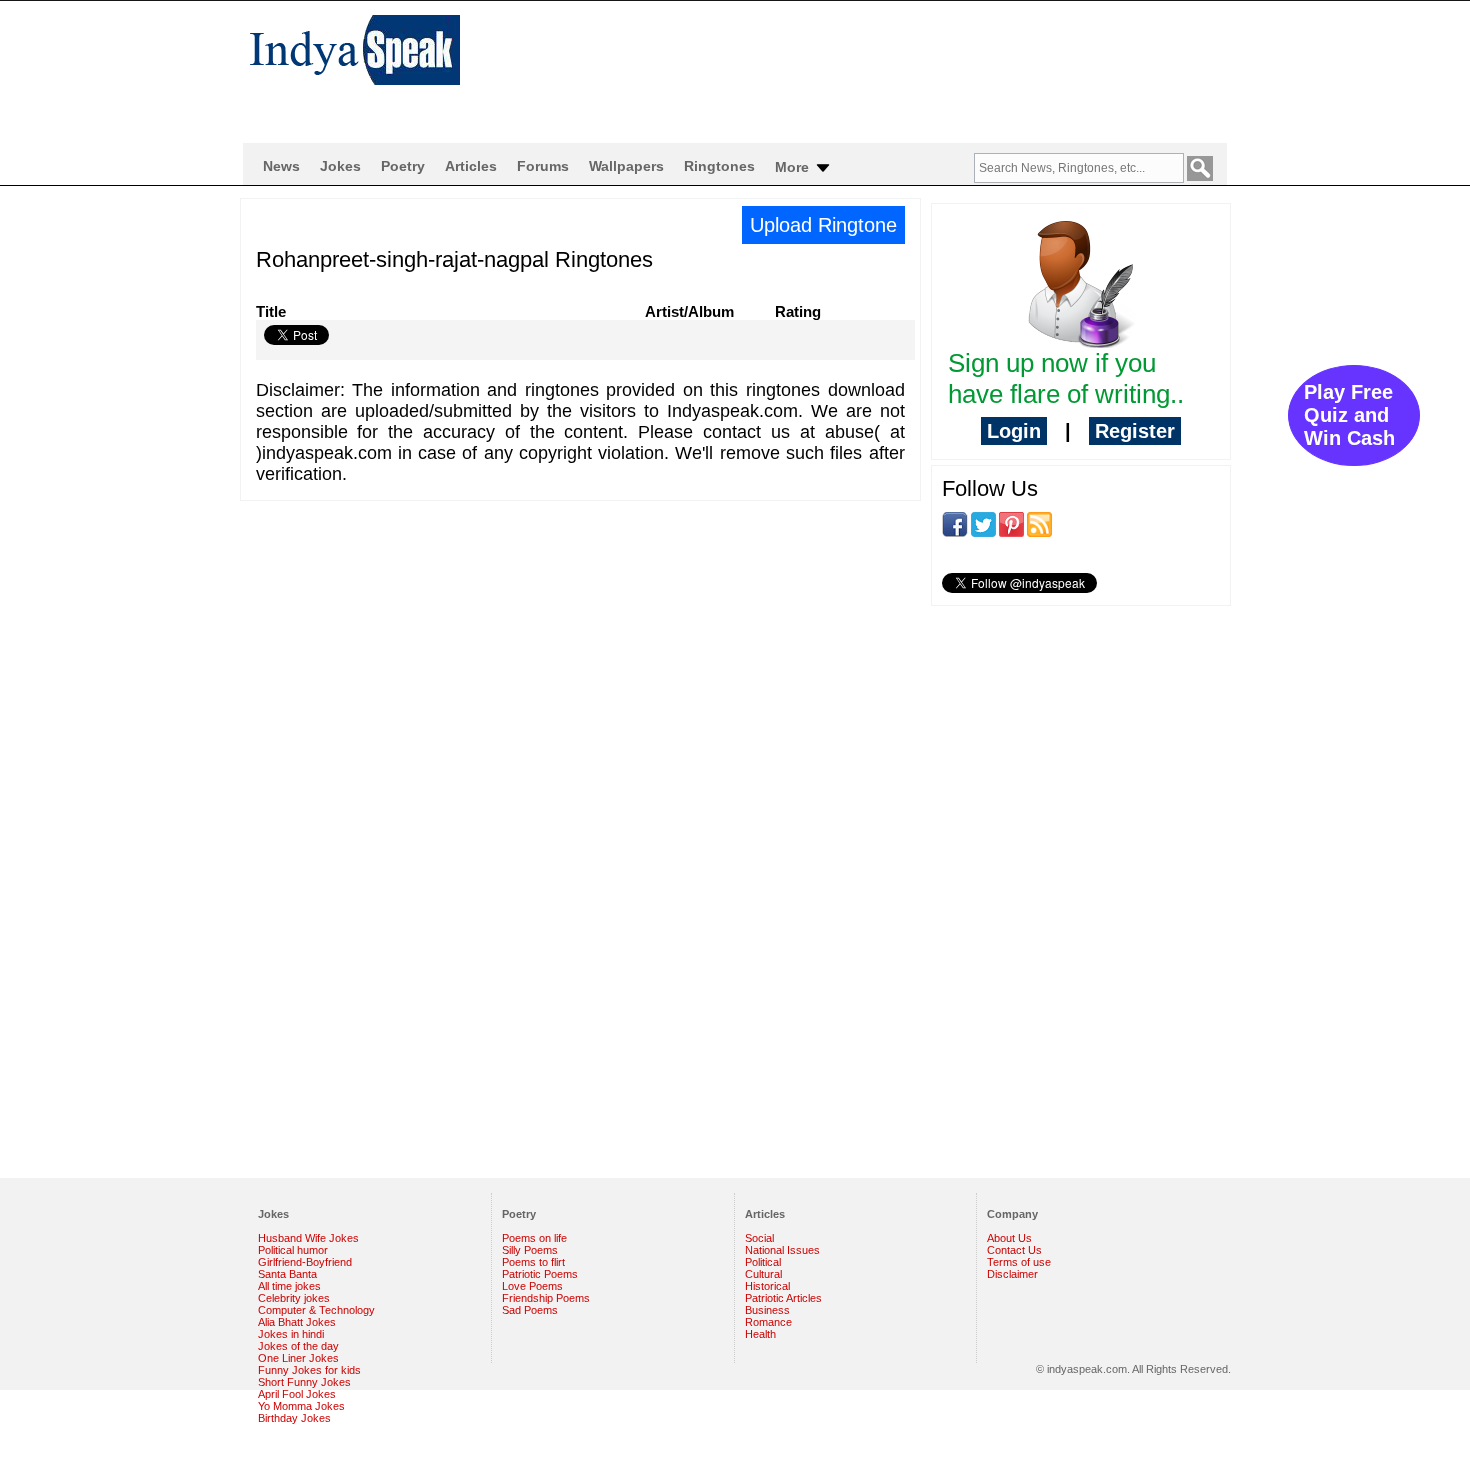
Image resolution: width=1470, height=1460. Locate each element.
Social (759, 1238)
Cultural (763, 1274)
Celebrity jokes (294, 1298)
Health (760, 1334)
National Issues (782, 1250)
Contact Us (1014, 1250)
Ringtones (719, 166)
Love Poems (532, 1286)
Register (1135, 431)
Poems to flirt (533, 1262)
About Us (1009, 1238)
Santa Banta (287, 1274)
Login (1014, 431)
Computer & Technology (316, 1310)
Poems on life (534, 1238)
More (794, 167)
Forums (543, 166)
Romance (768, 1322)
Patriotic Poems (540, 1274)
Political (763, 1262)
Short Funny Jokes (304, 1382)
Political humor (293, 1250)
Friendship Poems (546, 1298)
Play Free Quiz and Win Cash (1349, 415)
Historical (767, 1286)
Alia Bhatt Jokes (297, 1322)
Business (767, 1310)
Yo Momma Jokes (301, 1406)
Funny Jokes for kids (309, 1370)
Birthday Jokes (294, 1418)
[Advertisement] (865, 66)
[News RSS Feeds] (1039, 523)
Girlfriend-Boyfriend (305, 1262)
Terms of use (1019, 1262)
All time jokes (289, 1286)
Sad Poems (530, 1310)
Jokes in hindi (291, 1334)
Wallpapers (626, 166)
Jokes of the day (298, 1346)
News (281, 166)
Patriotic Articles (783, 1298)
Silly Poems (530, 1250)
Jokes (340, 166)
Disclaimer (1012, 1274)
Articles (471, 166)
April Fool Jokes (297, 1394)
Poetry (403, 166)
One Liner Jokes (298, 1358)
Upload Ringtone (823, 225)
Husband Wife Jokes (308, 1238)
